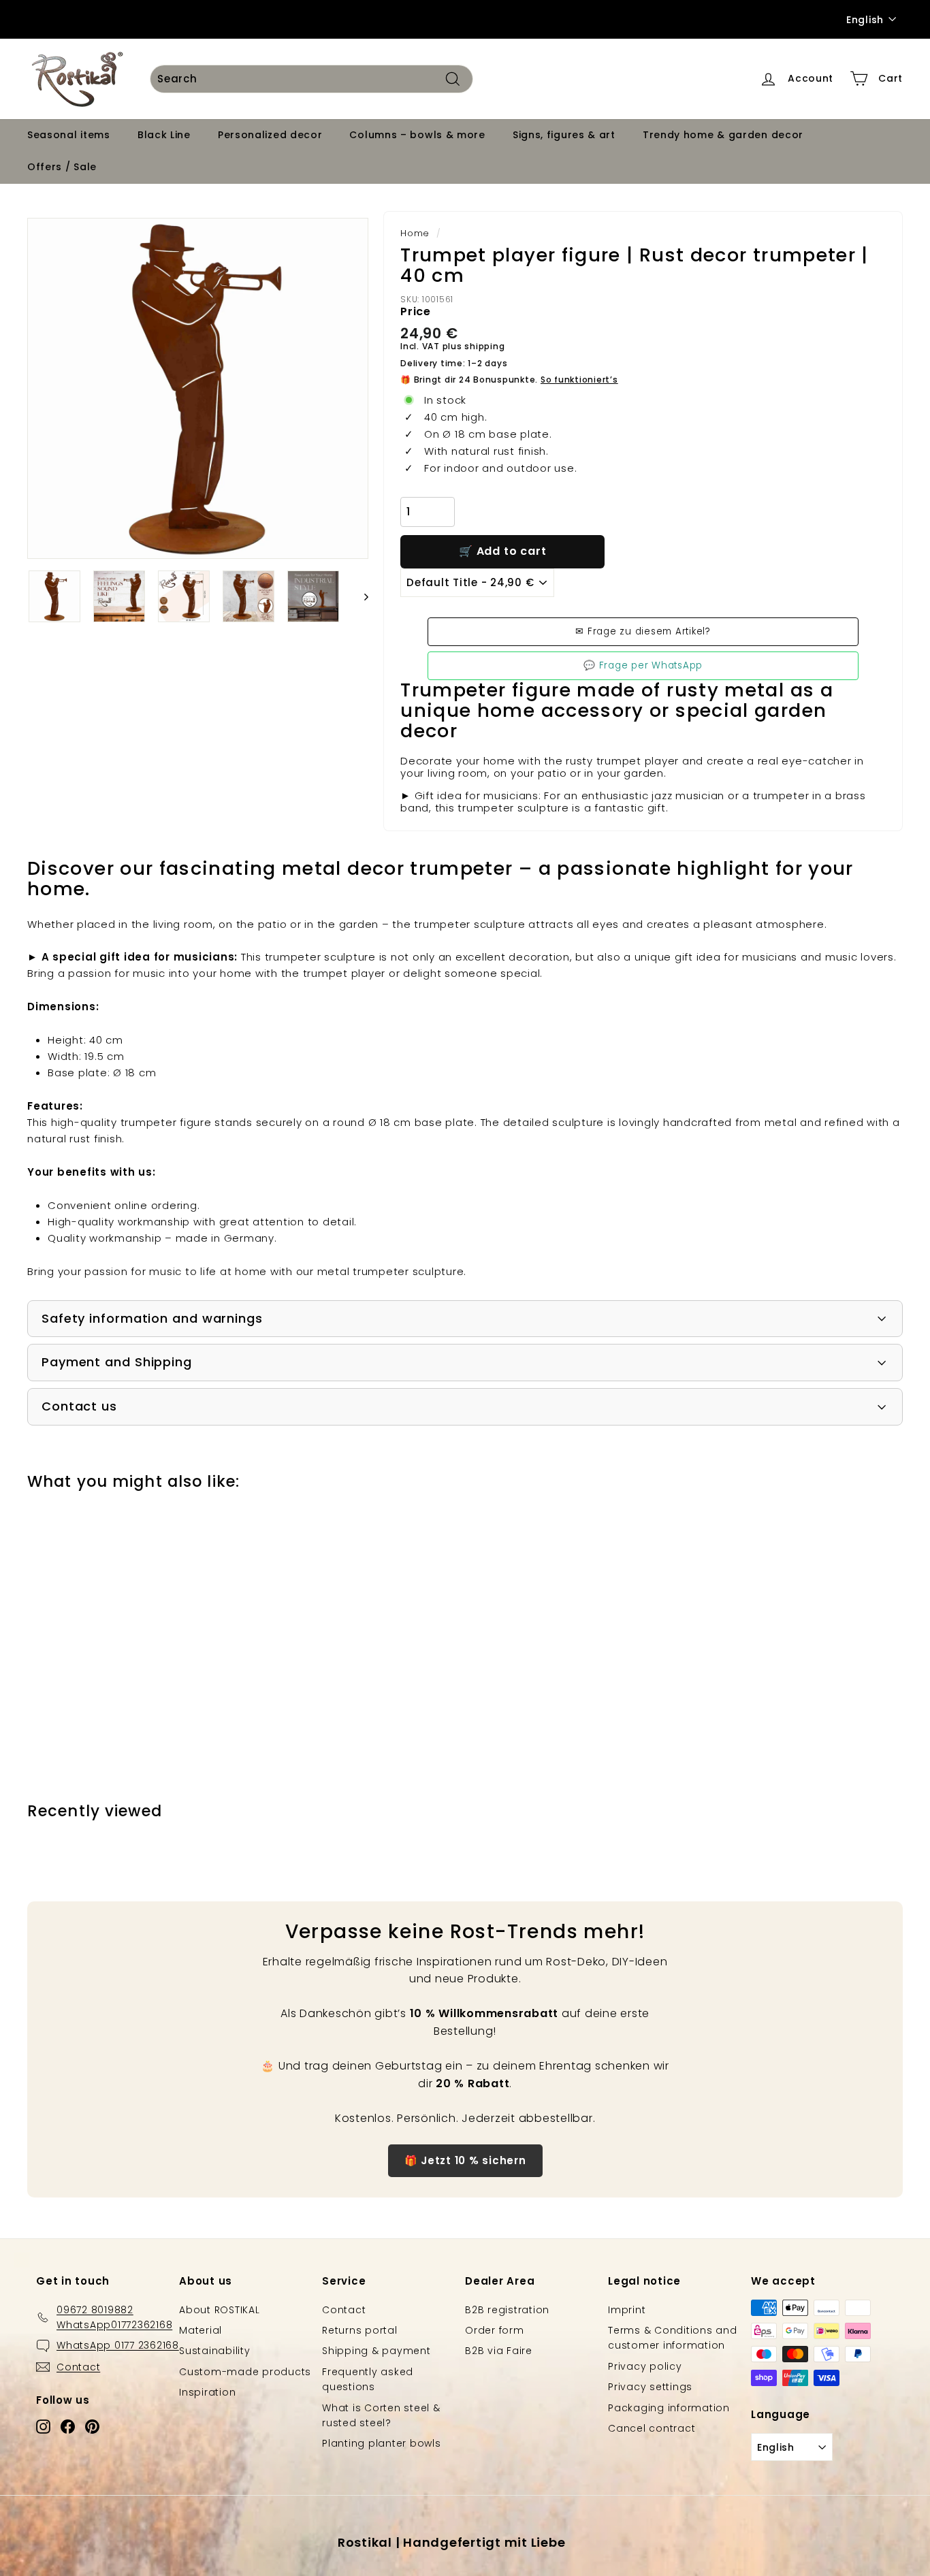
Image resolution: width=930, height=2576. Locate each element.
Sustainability (215, 2351)
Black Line (164, 135)
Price (416, 311)
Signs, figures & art (564, 135)
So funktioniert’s (579, 380)
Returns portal (360, 2330)
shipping (484, 346)
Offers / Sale (62, 167)
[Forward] (360, 596)
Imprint (627, 2310)
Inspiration (207, 2392)
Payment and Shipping (117, 1362)
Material (201, 2330)
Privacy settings (650, 2387)
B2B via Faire (499, 2351)
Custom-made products (245, 2372)
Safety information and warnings (152, 1318)
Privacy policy (645, 2366)
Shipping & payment (376, 2351)
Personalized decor (270, 135)
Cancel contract (652, 2428)
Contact (344, 2310)
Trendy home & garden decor (723, 135)
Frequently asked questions (368, 2379)
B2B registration (507, 2310)
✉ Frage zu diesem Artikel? (643, 631)
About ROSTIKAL (220, 2310)
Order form (495, 2330)
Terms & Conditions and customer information (673, 2338)
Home (415, 233)
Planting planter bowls (382, 2443)
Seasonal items (69, 135)
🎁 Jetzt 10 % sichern (465, 2160)
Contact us (79, 1406)
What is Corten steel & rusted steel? (381, 2415)
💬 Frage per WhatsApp (643, 665)
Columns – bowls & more (417, 135)
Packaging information (669, 2408)
